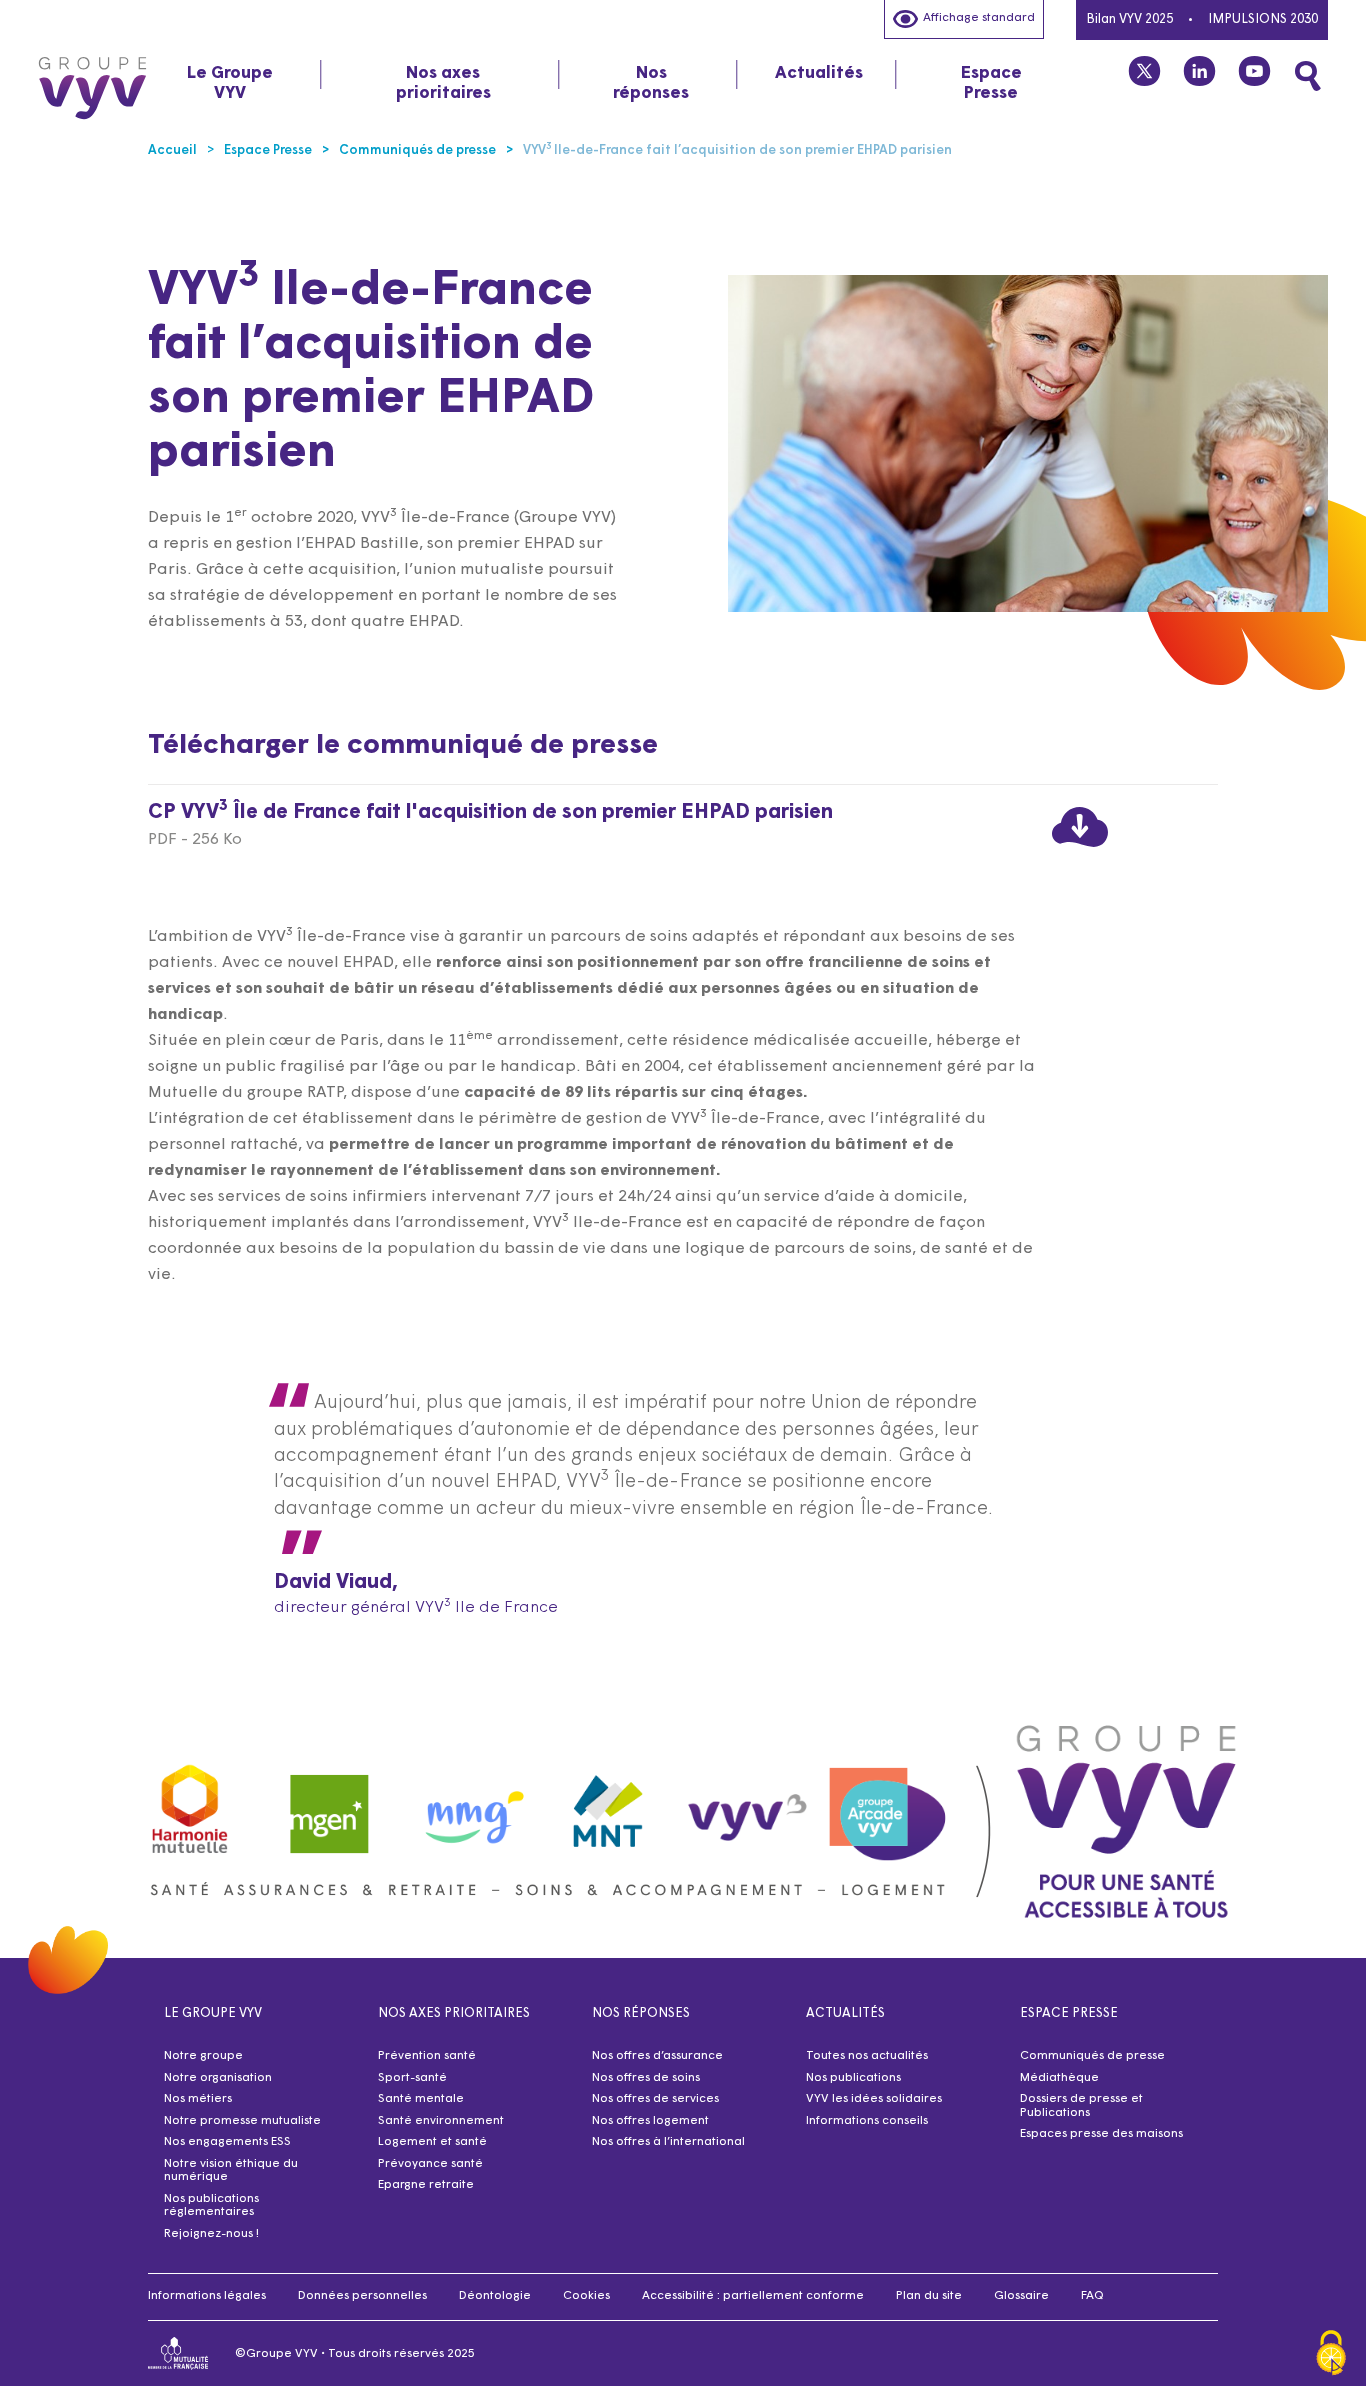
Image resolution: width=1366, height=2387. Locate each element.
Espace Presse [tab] (991, 83)
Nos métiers (198, 2099)
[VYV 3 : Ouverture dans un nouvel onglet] (748, 1804)
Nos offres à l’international (668, 2142)
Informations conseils (867, 2121)
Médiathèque (1059, 2078)
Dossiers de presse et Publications (1081, 2106)
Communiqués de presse (1092, 2056)
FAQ (1092, 2296)
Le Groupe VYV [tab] (230, 83)
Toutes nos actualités (867, 2056)
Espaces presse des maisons (1101, 2134)
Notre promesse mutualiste (242, 2121)
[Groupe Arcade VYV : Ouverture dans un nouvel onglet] (888, 1804)
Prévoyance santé (430, 2164)
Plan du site (929, 2296)
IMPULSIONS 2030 (1263, 19)
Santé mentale (421, 2099)
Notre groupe (203, 2056)
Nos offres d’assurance (657, 2056)
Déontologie (495, 2296)
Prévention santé (427, 2056)
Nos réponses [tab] (651, 83)
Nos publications (853, 2078)
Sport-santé (412, 2078)
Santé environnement (441, 2121)
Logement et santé (432, 2142)
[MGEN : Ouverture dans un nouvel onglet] (330, 1804)
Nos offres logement (650, 2121)
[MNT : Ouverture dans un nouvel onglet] (609, 1805)
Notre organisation (218, 2078)
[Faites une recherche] (1308, 76)
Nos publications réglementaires (211, 2206)
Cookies (586, 2296)
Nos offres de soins (646, 2078)
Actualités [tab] (819, 73)
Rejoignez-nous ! (211, 2234)
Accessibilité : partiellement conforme (753, 2296)
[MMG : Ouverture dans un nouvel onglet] (469, 1804)
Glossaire (1021, 2296)
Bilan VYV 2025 (1129, 19)
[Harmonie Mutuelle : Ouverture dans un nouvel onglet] (190, 1804)
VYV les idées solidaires (874, 2099)
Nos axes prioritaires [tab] (443, 83)
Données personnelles (362, 2296)
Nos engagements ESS (227, 2142)
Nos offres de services (655, 2099)
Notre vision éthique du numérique (231, 2171)
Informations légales (207, 2296)
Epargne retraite (426, 2185)
